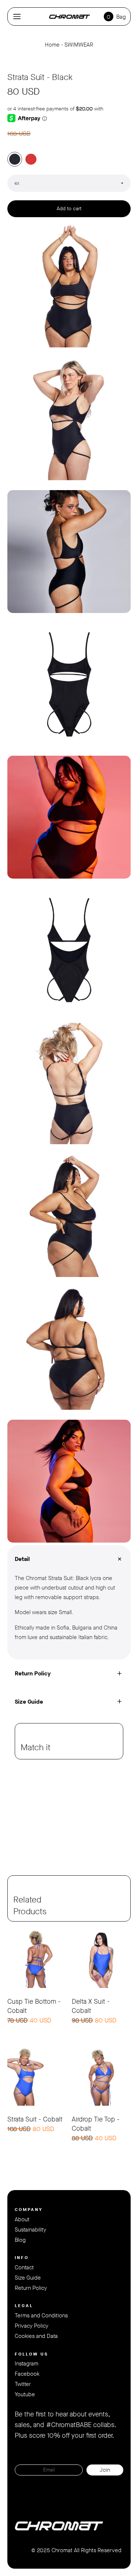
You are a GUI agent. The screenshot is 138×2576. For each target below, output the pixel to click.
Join (105, 2470)
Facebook (27, 2374)
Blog (20, 2240)
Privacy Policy (31, 2326)
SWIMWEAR (79, 45)
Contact (24, 2267)
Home (52, 45)
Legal (24, 2306)
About (22, 2219)
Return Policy (31, 2288)
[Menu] (17, 17)
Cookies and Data (36, 2336)
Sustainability (30, 2230)
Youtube (25, 2394)
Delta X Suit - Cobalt (91, 2006)
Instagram (26, 2364)
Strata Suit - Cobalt (35, 2119)
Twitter (23, 2384)
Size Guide (28, 2278)
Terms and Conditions (41, 2316)
